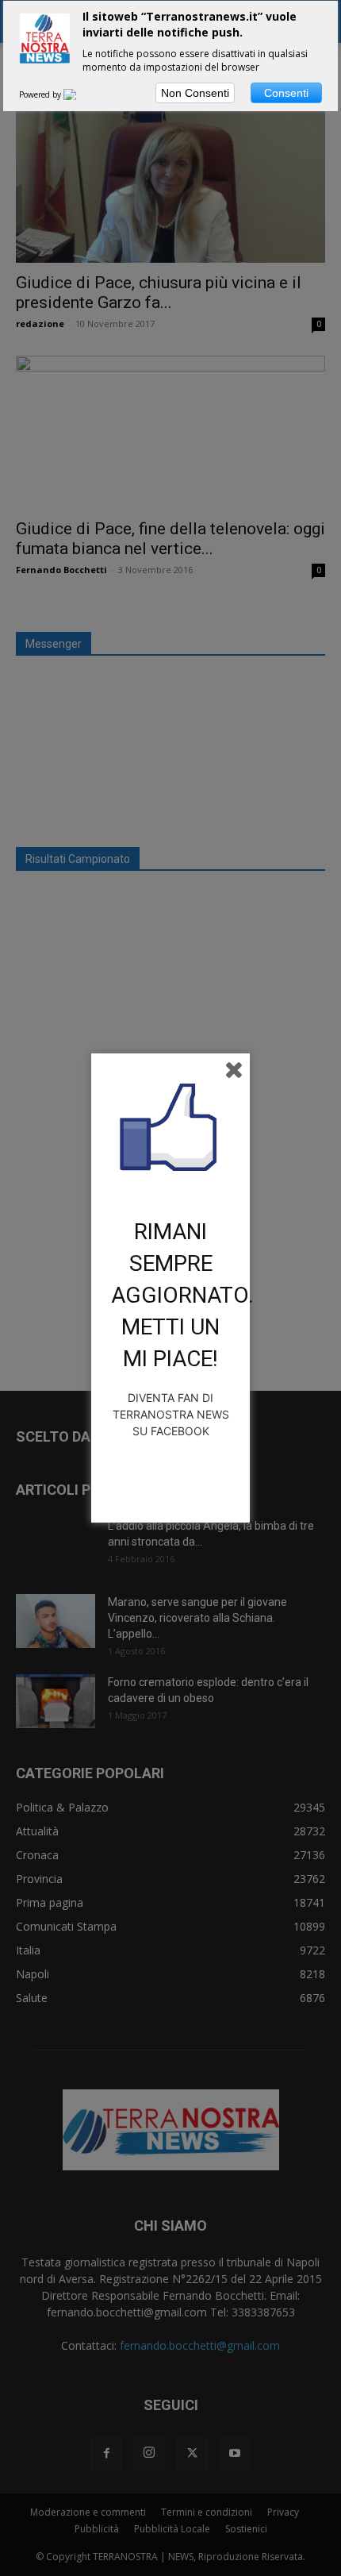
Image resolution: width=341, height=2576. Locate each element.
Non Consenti (195, 93)
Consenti (286, 93)
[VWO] (79, 94)
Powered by (41, 94)
